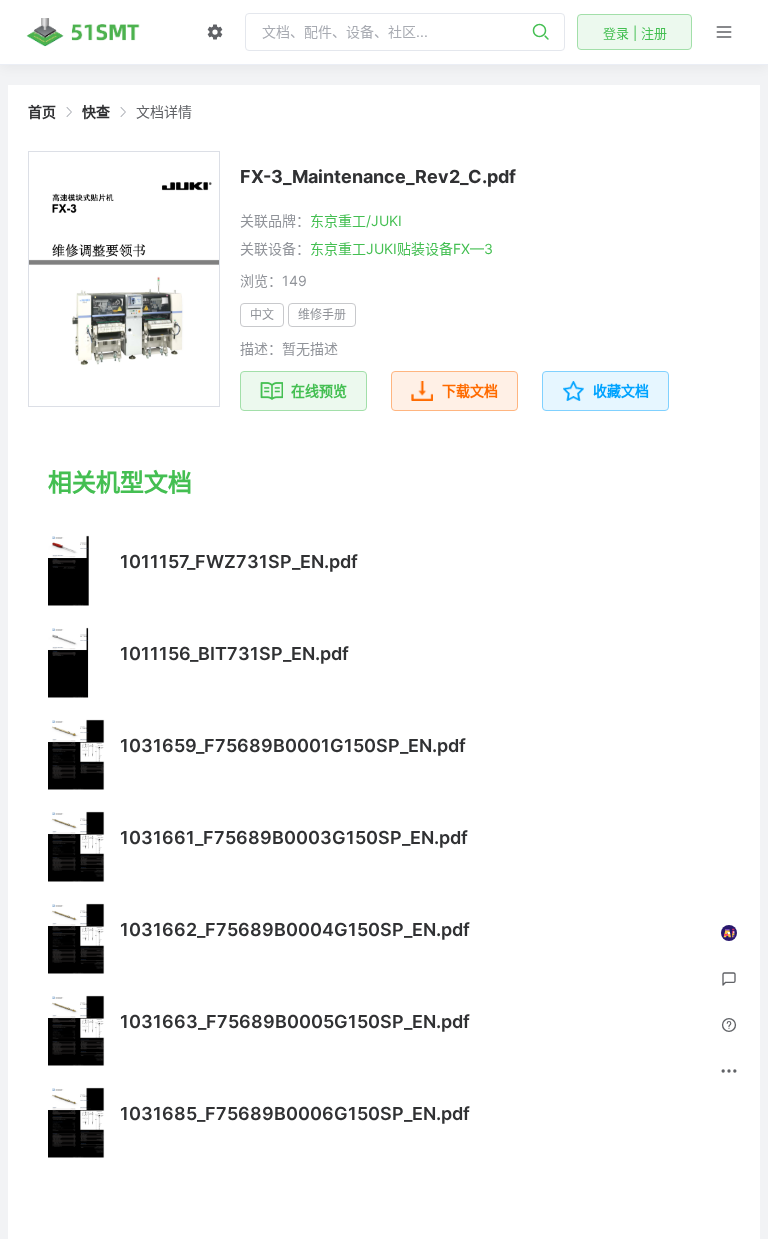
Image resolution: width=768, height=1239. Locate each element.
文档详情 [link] (164, 112)
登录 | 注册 (635, 33)
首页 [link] (42, 112)
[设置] (215, 32)
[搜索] (541, 32)
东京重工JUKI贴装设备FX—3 (401, 248)
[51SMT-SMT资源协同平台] (83, 32)
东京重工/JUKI (356, 220)
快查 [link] (96, 112)
